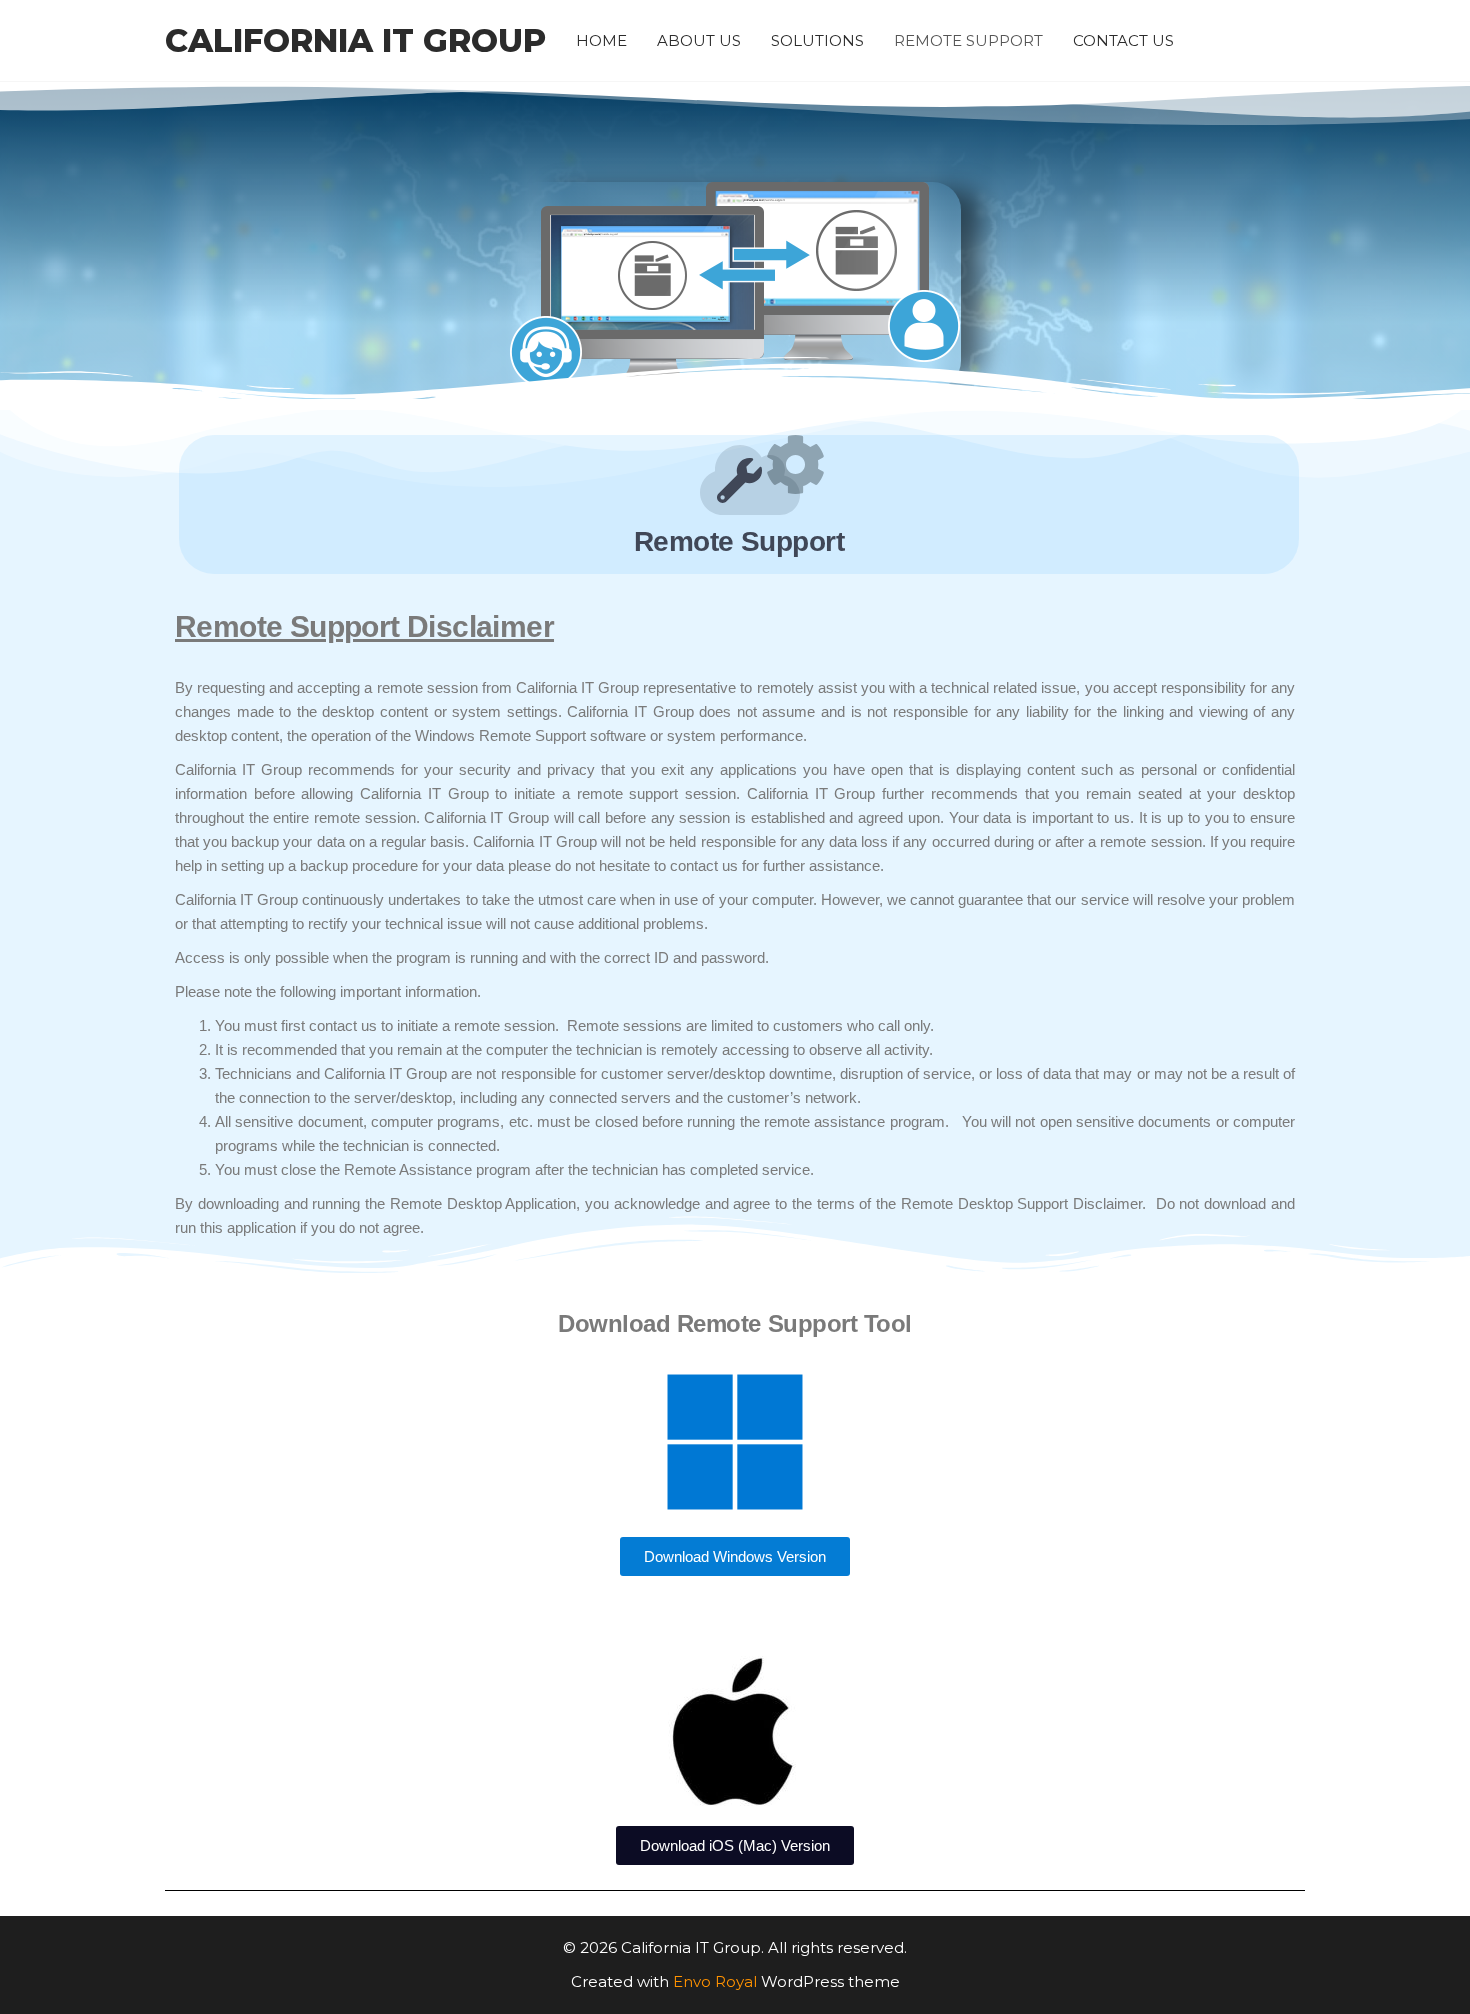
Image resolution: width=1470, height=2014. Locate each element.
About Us (699, 40)
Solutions (817, 40)
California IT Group (355, 40)
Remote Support (968, 40)
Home (601, 40)
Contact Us (1123, 40)
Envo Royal (715, 1981)
